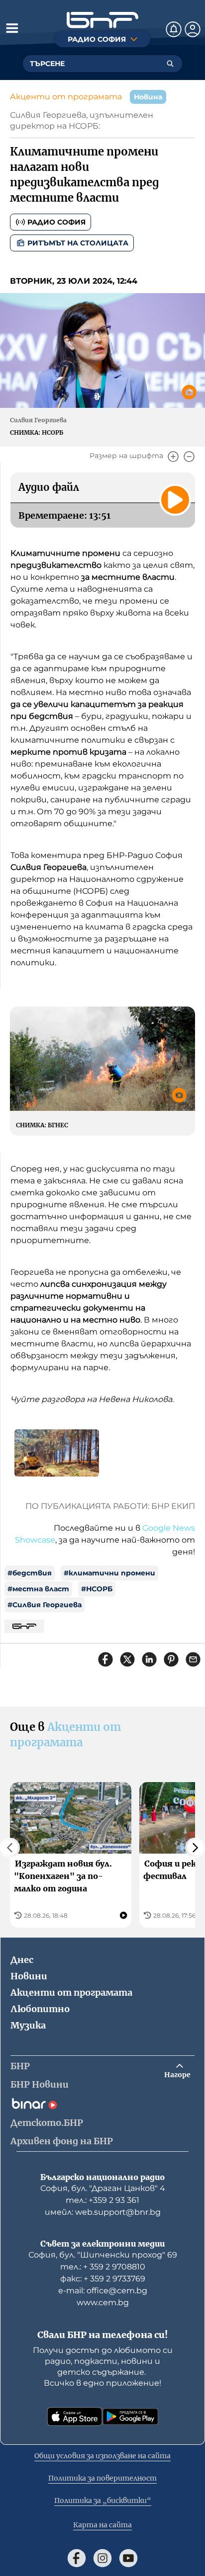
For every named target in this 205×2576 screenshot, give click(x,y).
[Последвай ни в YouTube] (128, 2558)
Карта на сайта (102, 2525)
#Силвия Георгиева (45, 1605)
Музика (28, 2025)
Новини (29, 1976)
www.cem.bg (103, 2303)
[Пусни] (175, 500)
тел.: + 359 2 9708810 (103, 2267)
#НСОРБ (97, 1589)
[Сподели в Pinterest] (171, 1659)
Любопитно (40, 2009)
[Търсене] (170, 64)
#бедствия (30, 1573)
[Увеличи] (173, 457)
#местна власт (38, 1589)
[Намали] (189, 457)
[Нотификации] (174, 29)
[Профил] (193, 29)
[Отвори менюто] (12, 28)
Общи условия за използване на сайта (102, 2456)
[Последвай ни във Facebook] (77, 2558)
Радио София (56, 222)
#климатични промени (109, 1573)
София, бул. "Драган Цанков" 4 (103, 2188)
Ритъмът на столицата (78, 243)
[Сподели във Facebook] (105, 1659)
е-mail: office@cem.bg (103, 2291)
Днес (22, 1960)
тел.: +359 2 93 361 (102, 2200)
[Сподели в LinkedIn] (149, 1659)
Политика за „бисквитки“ (103, 2500)
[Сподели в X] (127, 1659)
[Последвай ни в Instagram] (102, 2558)
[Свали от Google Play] (130, 2417)
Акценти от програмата (66, 97)
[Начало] (102, 20)
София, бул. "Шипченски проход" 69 (103, 2255)
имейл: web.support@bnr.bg (103, 2212)
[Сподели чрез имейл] (193, 1659)
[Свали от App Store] (75, 2417)
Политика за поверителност (102, 2478)
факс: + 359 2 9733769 (103, 2279)
